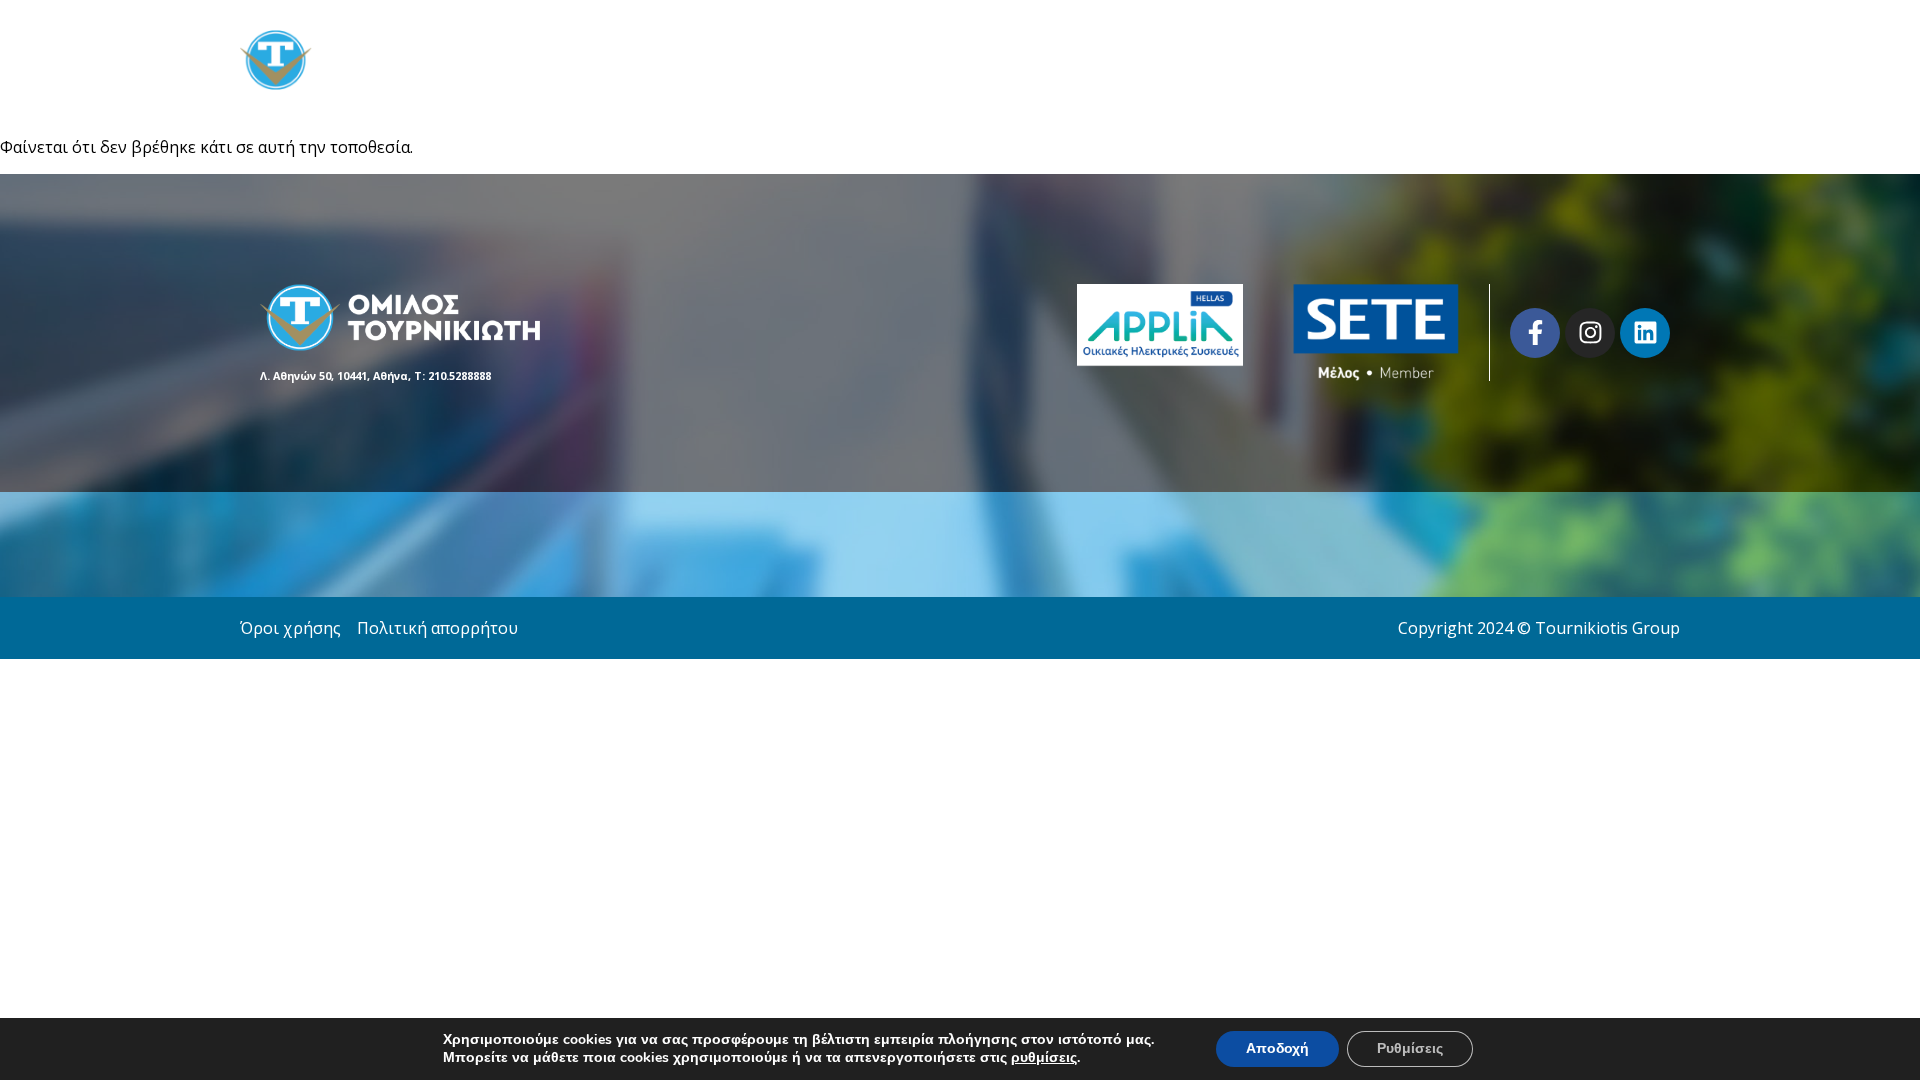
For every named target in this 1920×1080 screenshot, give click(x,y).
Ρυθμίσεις (1410, 1048)
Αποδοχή (1277, 1048)
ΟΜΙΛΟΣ (1269, 60)
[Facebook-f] (1535, 333)
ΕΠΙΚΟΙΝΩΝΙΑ (1628, 60)
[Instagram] (1590, 333)
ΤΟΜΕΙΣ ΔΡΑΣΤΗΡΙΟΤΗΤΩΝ (1439, 60)
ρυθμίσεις (1044, 1058)
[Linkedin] (1645, 333)
